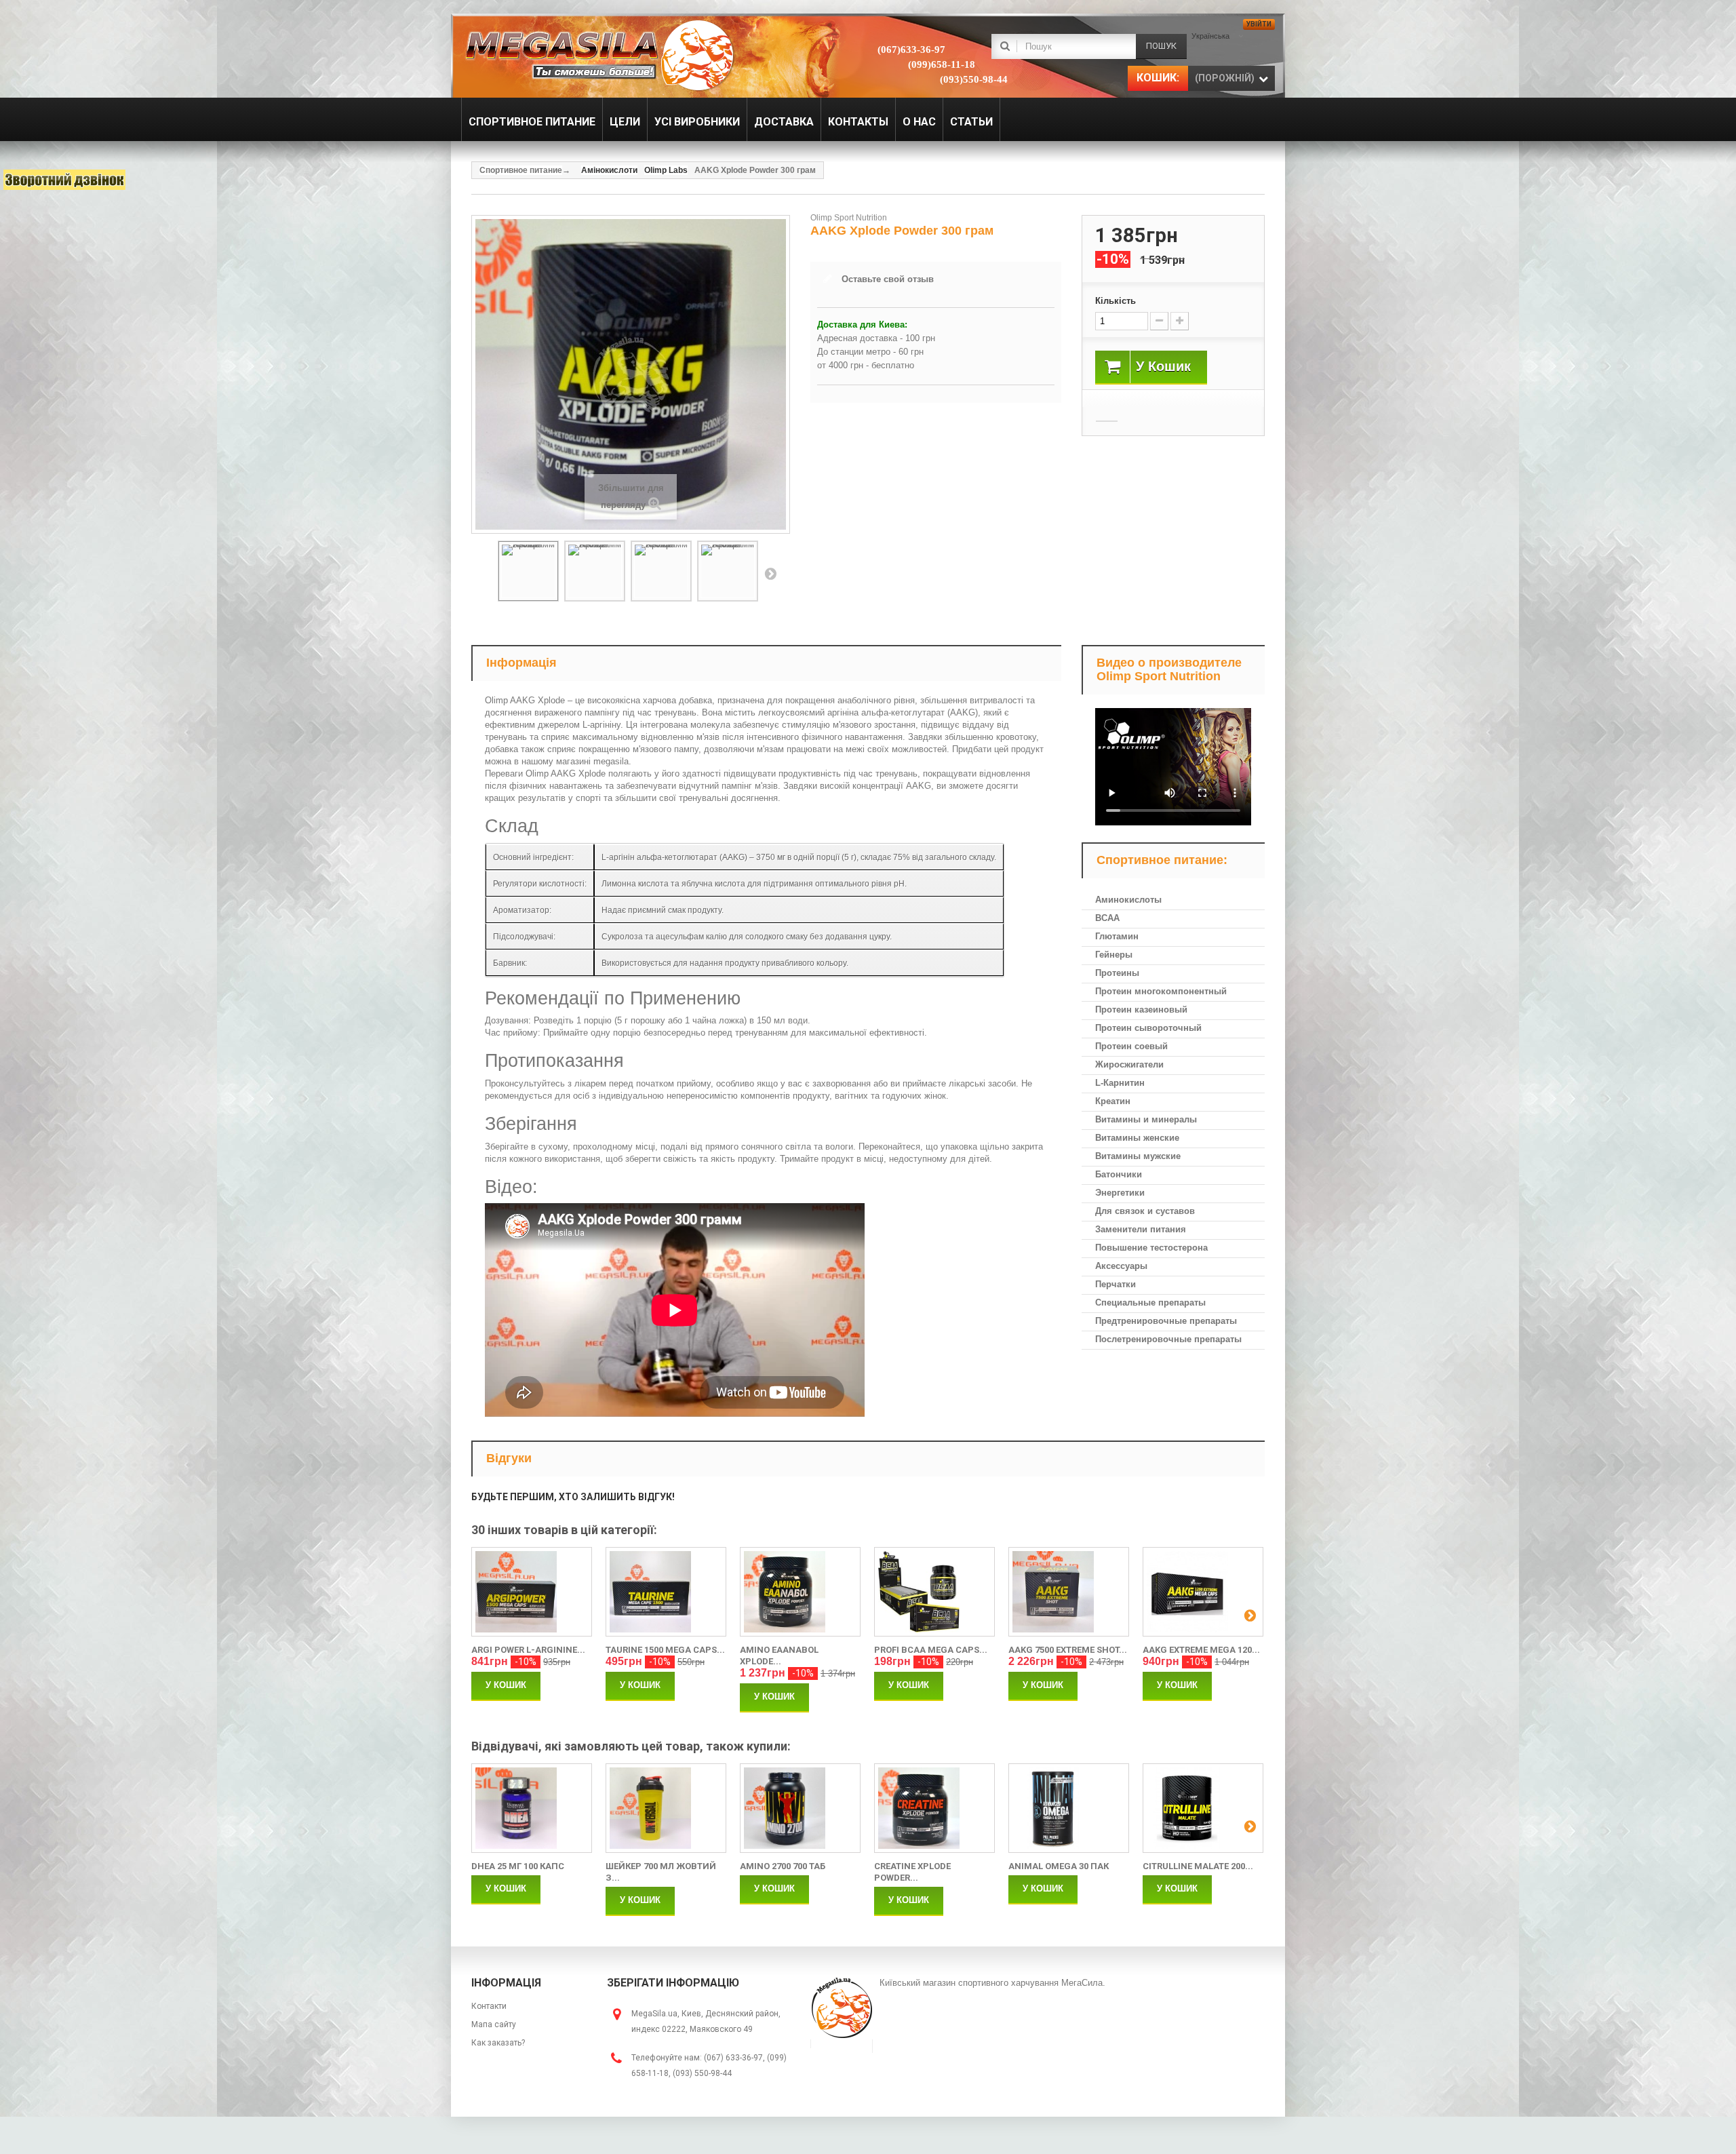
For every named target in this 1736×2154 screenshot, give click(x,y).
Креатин (1113, 1101)
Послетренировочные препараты (1168, 1339)
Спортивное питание (521, 170)
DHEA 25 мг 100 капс (518, 1866)
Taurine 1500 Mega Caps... (665, 1650)
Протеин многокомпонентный (1161, 991)
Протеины (1117, 973)
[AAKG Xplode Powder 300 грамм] (528, 571)
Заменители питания (1141, 1229)
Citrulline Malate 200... (1198, 1866)
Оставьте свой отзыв (888, 279)
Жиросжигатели (1129, 1064)
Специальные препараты (1150, 1303)
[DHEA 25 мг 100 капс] (532, 1808)
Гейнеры (1114, 955)
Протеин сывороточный (1148, 1028)
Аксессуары (1121, 1266)
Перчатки (1116, 1284)
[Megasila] (598, 54)
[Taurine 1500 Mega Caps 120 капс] (666, 1592)
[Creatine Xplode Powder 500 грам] (934, 1808)
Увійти (1259, 24)
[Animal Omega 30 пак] (1069, 1808)
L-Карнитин (1120, 1083)
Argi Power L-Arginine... (528, 1650)
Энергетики (1120, 1193)
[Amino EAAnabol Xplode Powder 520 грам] (800, 1592)
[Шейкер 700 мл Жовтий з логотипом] (666, 1808)
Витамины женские (1137, 1138)
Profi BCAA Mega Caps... (931, 1650)
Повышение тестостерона (1151, 1248)
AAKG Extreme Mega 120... (1201, 1650)
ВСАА (1107, 918)
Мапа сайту (494, 2024)
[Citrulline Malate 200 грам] (1203, 1808)
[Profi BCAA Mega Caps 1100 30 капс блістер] (934, 1592)
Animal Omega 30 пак (1059, 1866)
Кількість (1116, 301)
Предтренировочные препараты (1166, 1321)
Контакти (489, 2006)
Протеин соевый (1131, 1046)
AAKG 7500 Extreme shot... (1068, 1650)
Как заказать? (498, 2043)
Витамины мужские (1138, 1156)
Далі (770, 573)
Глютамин (1117, 936)
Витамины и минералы (1146, 1119)
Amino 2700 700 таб (783, 1866)
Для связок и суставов (1145, 1211)
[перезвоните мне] (64, 180)
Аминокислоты (1128, 900)
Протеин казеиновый (1141, 1010)
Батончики (1119, 1174)
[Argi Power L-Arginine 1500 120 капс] (532, 1592)
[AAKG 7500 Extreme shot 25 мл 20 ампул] (1069, 1592)
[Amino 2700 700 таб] (800, 1808)
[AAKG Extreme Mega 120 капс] (1203, 1592)
